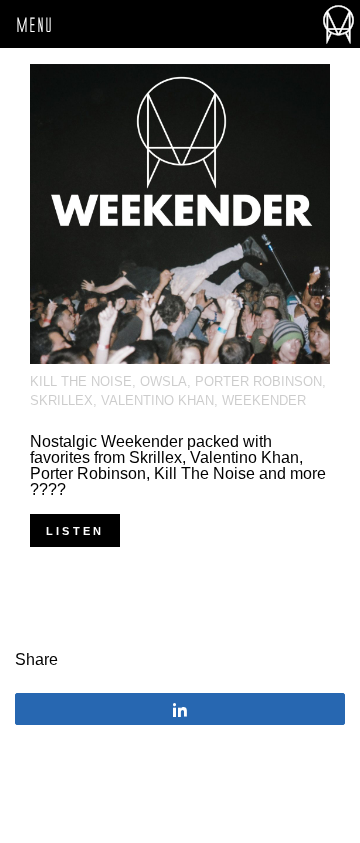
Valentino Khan (157, 400)
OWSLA (163, 381)
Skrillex (61, 400)
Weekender (264, 400)
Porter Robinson (258, 381)
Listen (75, 531)
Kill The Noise (81, 381)
